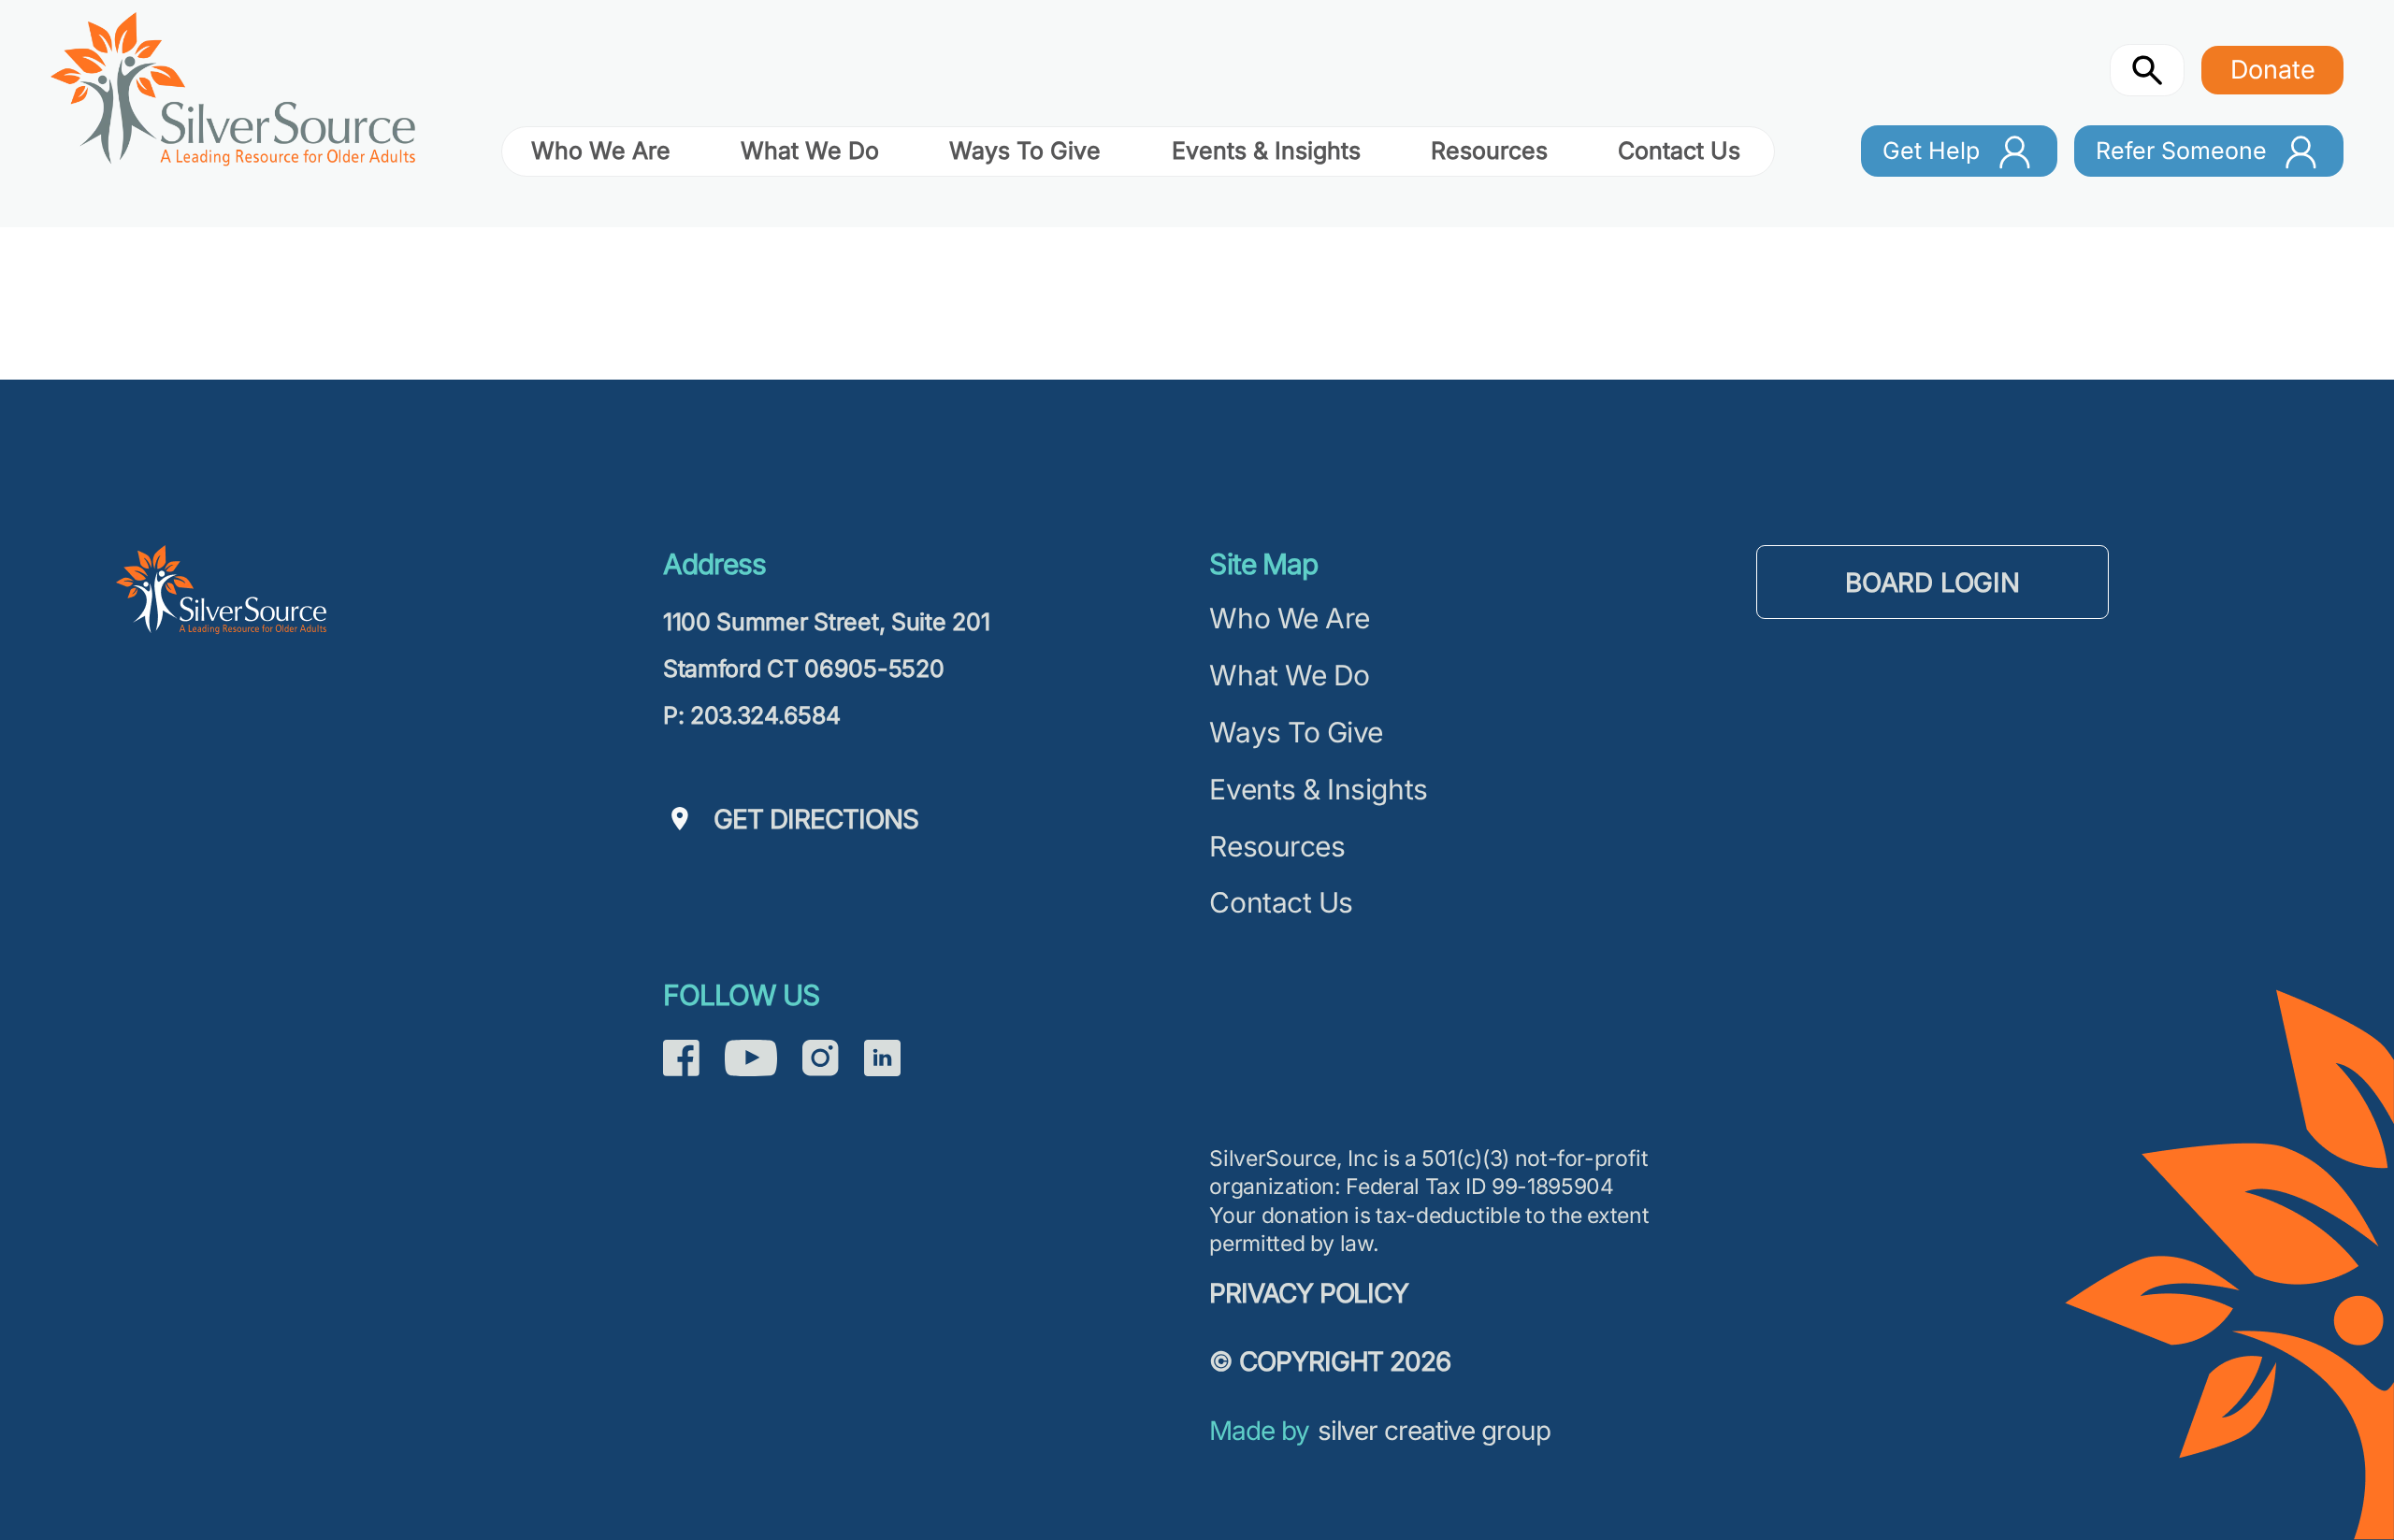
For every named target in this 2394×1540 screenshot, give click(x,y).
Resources (1489, 150)
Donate (2273, 69)
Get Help (1931, 150)
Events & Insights (1266, 150)
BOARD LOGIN (1933, 582)
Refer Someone (2181, 150)
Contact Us (1679, 150)
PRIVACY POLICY (1309, 1293)
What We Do (810, 150)
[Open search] (2148, 71)
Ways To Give (1025, 150)
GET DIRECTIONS (816, 819)
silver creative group (1434, 1430)
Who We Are (601, 150)
